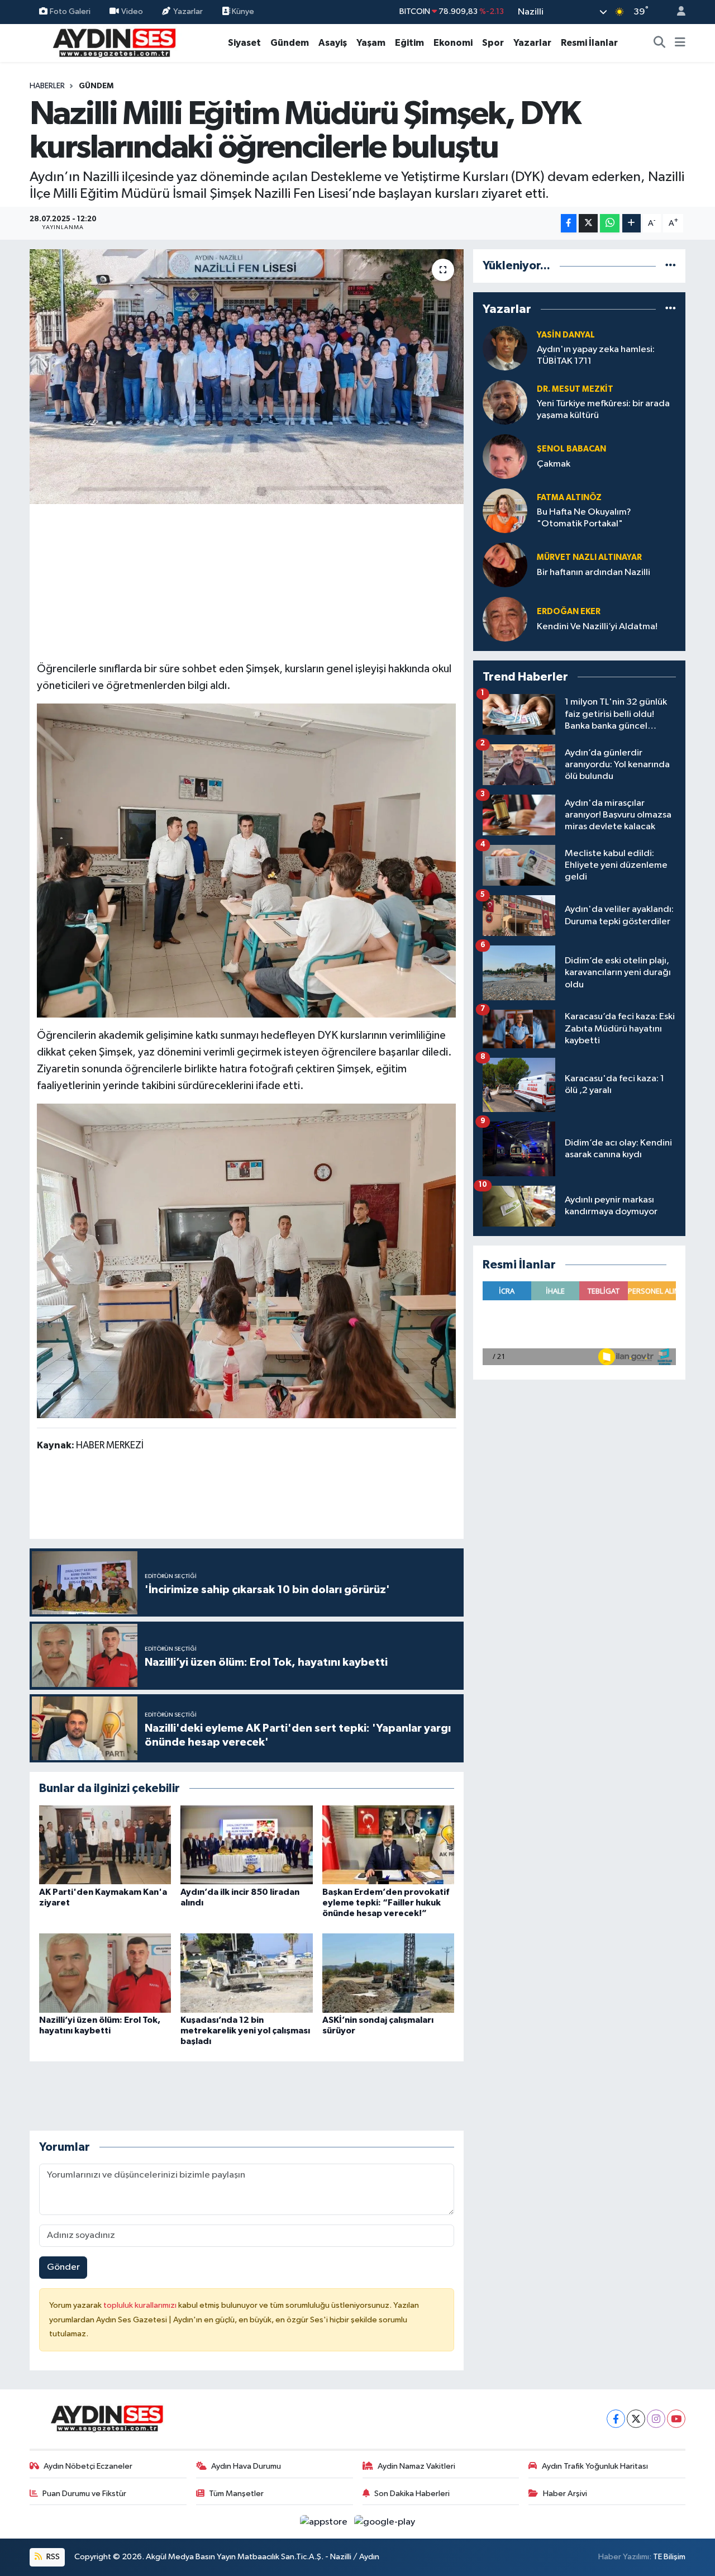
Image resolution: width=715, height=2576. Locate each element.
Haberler (47, 86)
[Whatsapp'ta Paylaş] (610, 223)
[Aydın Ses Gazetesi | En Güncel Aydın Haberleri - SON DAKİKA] (113, 42)
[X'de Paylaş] (588, 223)
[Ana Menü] (680, 43)
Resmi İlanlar (589, 43)
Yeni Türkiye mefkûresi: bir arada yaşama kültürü (603, 410)
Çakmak (554, 464)
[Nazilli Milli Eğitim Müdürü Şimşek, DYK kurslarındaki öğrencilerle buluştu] (247, 377)
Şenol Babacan (571, 449)
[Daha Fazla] (631, 223)
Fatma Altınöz (569, 498)
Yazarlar (188, 11)
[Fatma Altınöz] (505, 510)
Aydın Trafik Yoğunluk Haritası (595, 2466)
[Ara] (660, 43)
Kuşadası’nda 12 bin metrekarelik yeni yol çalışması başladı (245, 2031)
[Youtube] (676, 2419)
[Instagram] (656, 2419)
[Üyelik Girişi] (676, 12)
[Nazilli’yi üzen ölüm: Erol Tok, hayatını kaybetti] (105, 1973)
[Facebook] (616, 2419)
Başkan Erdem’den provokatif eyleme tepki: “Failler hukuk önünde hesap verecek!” (386, 1903)
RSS (52, 2557)
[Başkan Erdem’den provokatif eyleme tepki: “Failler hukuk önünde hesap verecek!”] (388, 1845)
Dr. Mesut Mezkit (575, 389)
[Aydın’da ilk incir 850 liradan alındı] (246, 1845)
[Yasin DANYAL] (505, 348)
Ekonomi (453, 43)
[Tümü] (671, 266)
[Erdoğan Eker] (505, 619)
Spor (493, 43)
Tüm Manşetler (236, 2494)
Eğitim (409, 43)
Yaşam (371, 43)
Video (132, 11)
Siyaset (244, 43)
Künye (242, 11)
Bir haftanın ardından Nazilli (594, 572)
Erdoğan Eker (569, 612)
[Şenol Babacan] (505, 456)
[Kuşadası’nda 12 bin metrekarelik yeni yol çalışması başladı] (246, 1973)
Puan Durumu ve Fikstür (84, 2494)
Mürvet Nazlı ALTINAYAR (589, 557)
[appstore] (325, 2522)
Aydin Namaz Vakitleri (416, 2466)
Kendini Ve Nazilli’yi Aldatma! (597, 627)
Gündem (290, 43)
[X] (636, 2419)
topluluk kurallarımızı (141, 2305)
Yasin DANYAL (566, 335)
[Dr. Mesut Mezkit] (505, 402)
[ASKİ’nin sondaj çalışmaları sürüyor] (388, 1973)
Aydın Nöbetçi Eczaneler (88, 2466)
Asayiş (333, 43)
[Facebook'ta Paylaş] (569, 223)
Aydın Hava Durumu (246, 2466)
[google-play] (385, 2522)
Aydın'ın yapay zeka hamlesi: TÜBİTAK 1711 (596, 355)
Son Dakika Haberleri (412, 2494)
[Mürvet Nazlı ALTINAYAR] (505, 565)
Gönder (63, 2267)
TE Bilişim (669, 2557)
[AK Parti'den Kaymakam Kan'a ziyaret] (105, 1845)
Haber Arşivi (565, 2494)
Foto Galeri (70, 11)
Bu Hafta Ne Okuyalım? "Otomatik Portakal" (584, 518)
